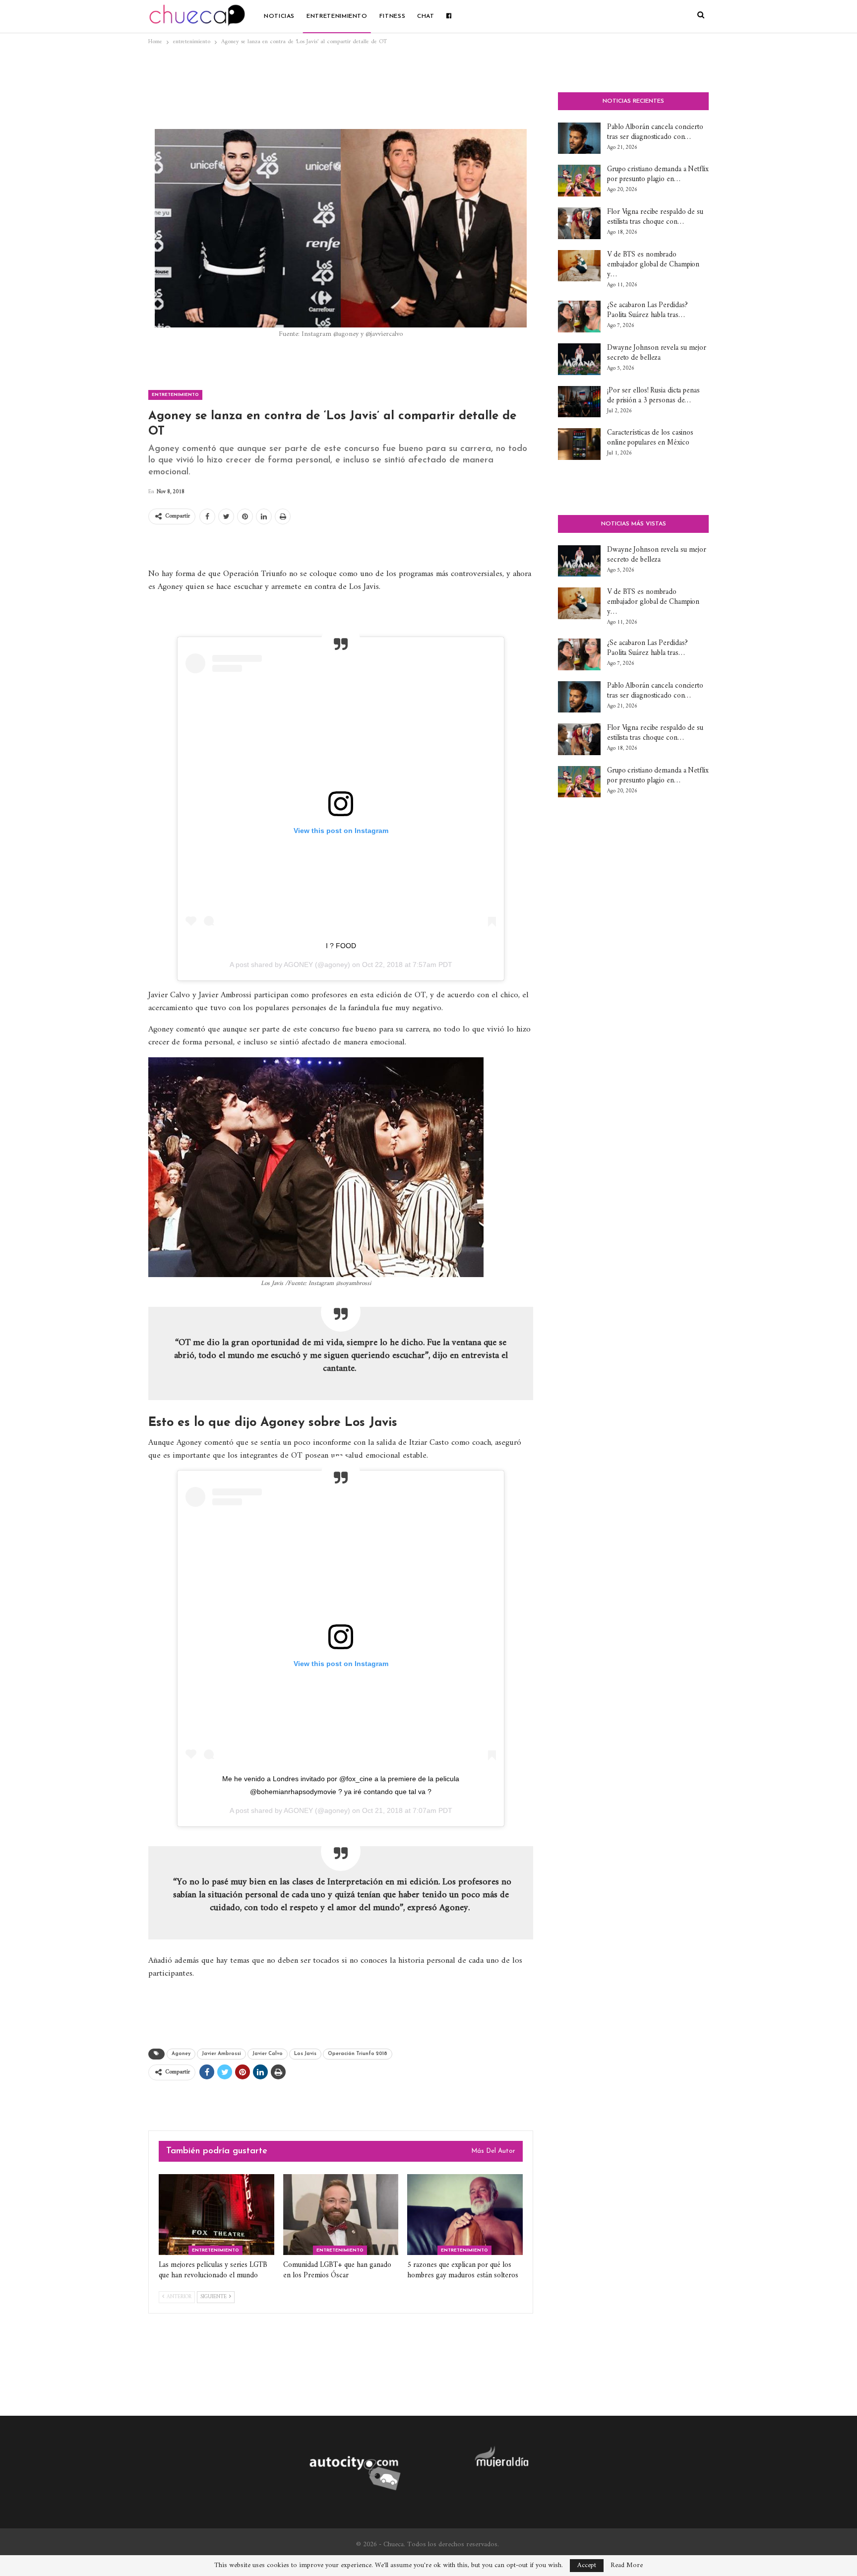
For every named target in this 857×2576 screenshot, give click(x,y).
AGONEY (298, 965)
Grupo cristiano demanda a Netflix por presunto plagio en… (658, 174)
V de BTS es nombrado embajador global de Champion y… (653, 265)
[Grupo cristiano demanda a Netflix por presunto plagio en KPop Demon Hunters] (579, 181)
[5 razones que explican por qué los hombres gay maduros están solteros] (465, 2215)
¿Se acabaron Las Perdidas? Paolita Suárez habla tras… (647, 310)
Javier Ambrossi (221, 2054)
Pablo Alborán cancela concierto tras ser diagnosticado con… (655, 132)
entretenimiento (337, 16)
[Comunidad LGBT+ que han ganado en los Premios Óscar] (341, 2215)
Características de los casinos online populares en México (650, 438)
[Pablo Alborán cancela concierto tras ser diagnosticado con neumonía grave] (579, 138)
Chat (426, 16)
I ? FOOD (341, 946)
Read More (627, 2566)
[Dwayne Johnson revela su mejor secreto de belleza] (579, 359)
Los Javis (305, 2054)
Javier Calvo (268, 2054)
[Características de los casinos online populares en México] (579, 444)
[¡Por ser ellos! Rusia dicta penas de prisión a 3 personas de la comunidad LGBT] (579, 402)
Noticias (279, 16)
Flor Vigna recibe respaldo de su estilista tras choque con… (655, 217)
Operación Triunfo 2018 (358, 2054)
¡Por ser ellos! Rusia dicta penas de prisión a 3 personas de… (653, 396)
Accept (587, 2565)
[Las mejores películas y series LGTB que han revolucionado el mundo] (216, 2215)
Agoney (181, 2054)
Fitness (392, 16)
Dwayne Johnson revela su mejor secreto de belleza (657, 353)
